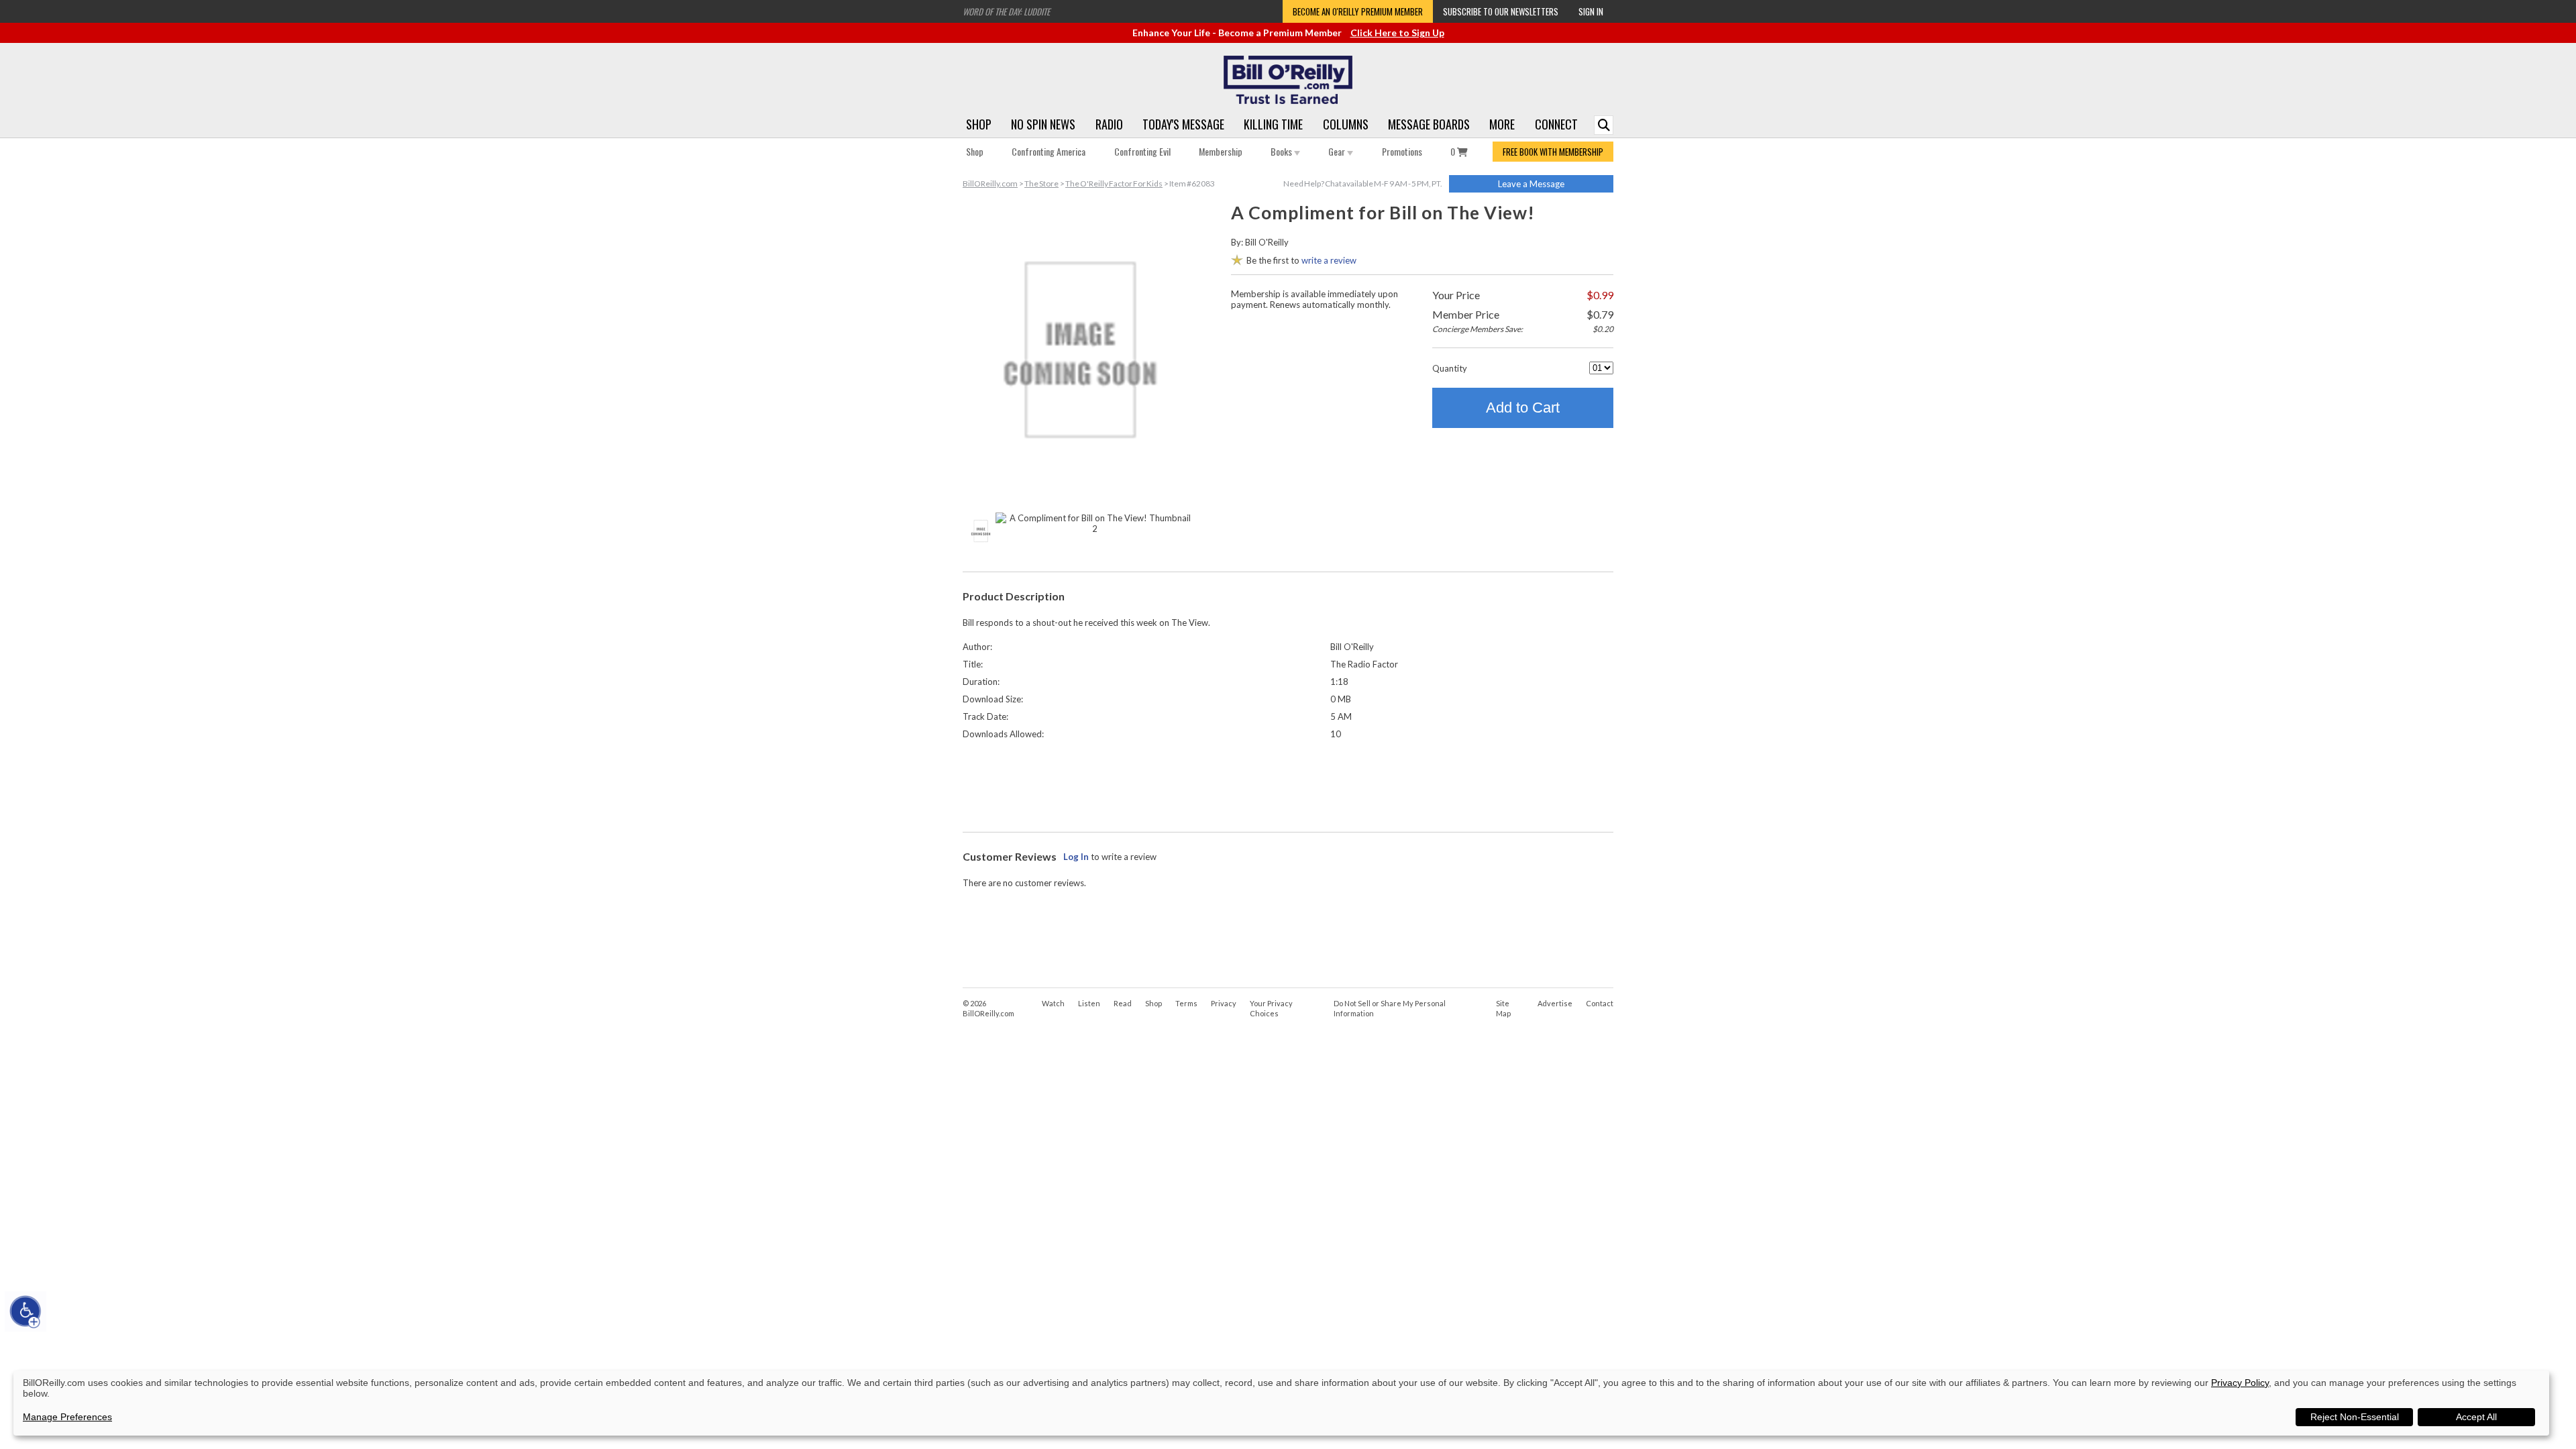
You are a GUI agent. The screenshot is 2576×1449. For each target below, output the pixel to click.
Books (1282, 151)
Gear (1338, 151)
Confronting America (1049, 151)
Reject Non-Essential (2355, 1417)
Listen (1089, 1003)
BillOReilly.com (990, 183)
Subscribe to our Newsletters (1501, 11)
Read (1123, 1003)
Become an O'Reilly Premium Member (1358, 11)
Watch (1053, 1003)
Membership (1221, 151)
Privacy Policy (2240, 1383)
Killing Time (1273, 124)
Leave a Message (1531, 184)
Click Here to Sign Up (1397, 33)
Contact (1600, 1003)
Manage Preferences (67, 1417)
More (1502, 124)
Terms (1186, 1003)
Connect (1556, 124)
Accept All (2476, 1417)
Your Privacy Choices (1271, 1008)
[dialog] (1281, 1403)
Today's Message (1183, 124)
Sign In (1591, 11)
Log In (1076, 857)
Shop (979, 124)
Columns (1346, 124)
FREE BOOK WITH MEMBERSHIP (1553, 152)
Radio (1109, 124)
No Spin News (1043, 124)
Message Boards (1429, 124)
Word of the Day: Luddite (1006, 11)
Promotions (1402, 151)
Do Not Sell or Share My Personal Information (1390, 1008)
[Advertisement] (1288, 783)
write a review (1329, 260)
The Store (1041, 183)
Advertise (1555, 1003)
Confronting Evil (1142, 151)
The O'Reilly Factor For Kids (1114, 183)
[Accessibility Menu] (25, 1311)
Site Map (1503, 1008)
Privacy (1224, 1003)
